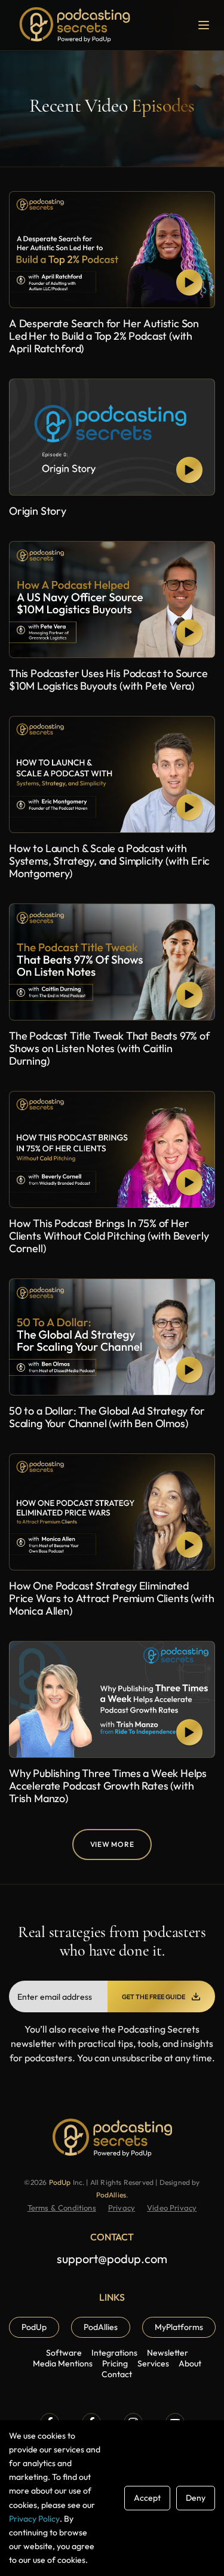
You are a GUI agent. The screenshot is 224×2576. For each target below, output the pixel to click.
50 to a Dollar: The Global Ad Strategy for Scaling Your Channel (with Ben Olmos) (107, 1417)
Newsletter (168, 2353)
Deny (196, 2498)
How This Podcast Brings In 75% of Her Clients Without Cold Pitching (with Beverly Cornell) (109, 1236)
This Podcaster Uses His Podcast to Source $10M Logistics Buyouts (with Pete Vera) (108, 680)
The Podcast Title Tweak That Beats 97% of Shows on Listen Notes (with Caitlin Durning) (109, 1048)
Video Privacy (172, 2208)
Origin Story (38, 511)
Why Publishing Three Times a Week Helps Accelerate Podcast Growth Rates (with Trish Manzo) (108, 1786)
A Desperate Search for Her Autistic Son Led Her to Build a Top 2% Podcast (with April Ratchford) (104, 336)
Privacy (122, 2208)
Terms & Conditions (62, 2208)
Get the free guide (154, 1997)
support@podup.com (112, 2259)
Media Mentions (63, 2363)
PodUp (61, 2182)
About (190, 2363)
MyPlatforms (179, 2327)
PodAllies (111, 2195)
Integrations (114, 2353)
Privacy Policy (34, 2519)
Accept (147, 2498)
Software (64, 2353)
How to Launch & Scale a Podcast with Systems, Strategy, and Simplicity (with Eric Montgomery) (109, 861)
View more (112, 1844)
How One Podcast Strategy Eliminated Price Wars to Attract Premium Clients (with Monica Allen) (111, 1598)
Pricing (115, 2363)
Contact (117, 2374)
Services (153, 2363)
